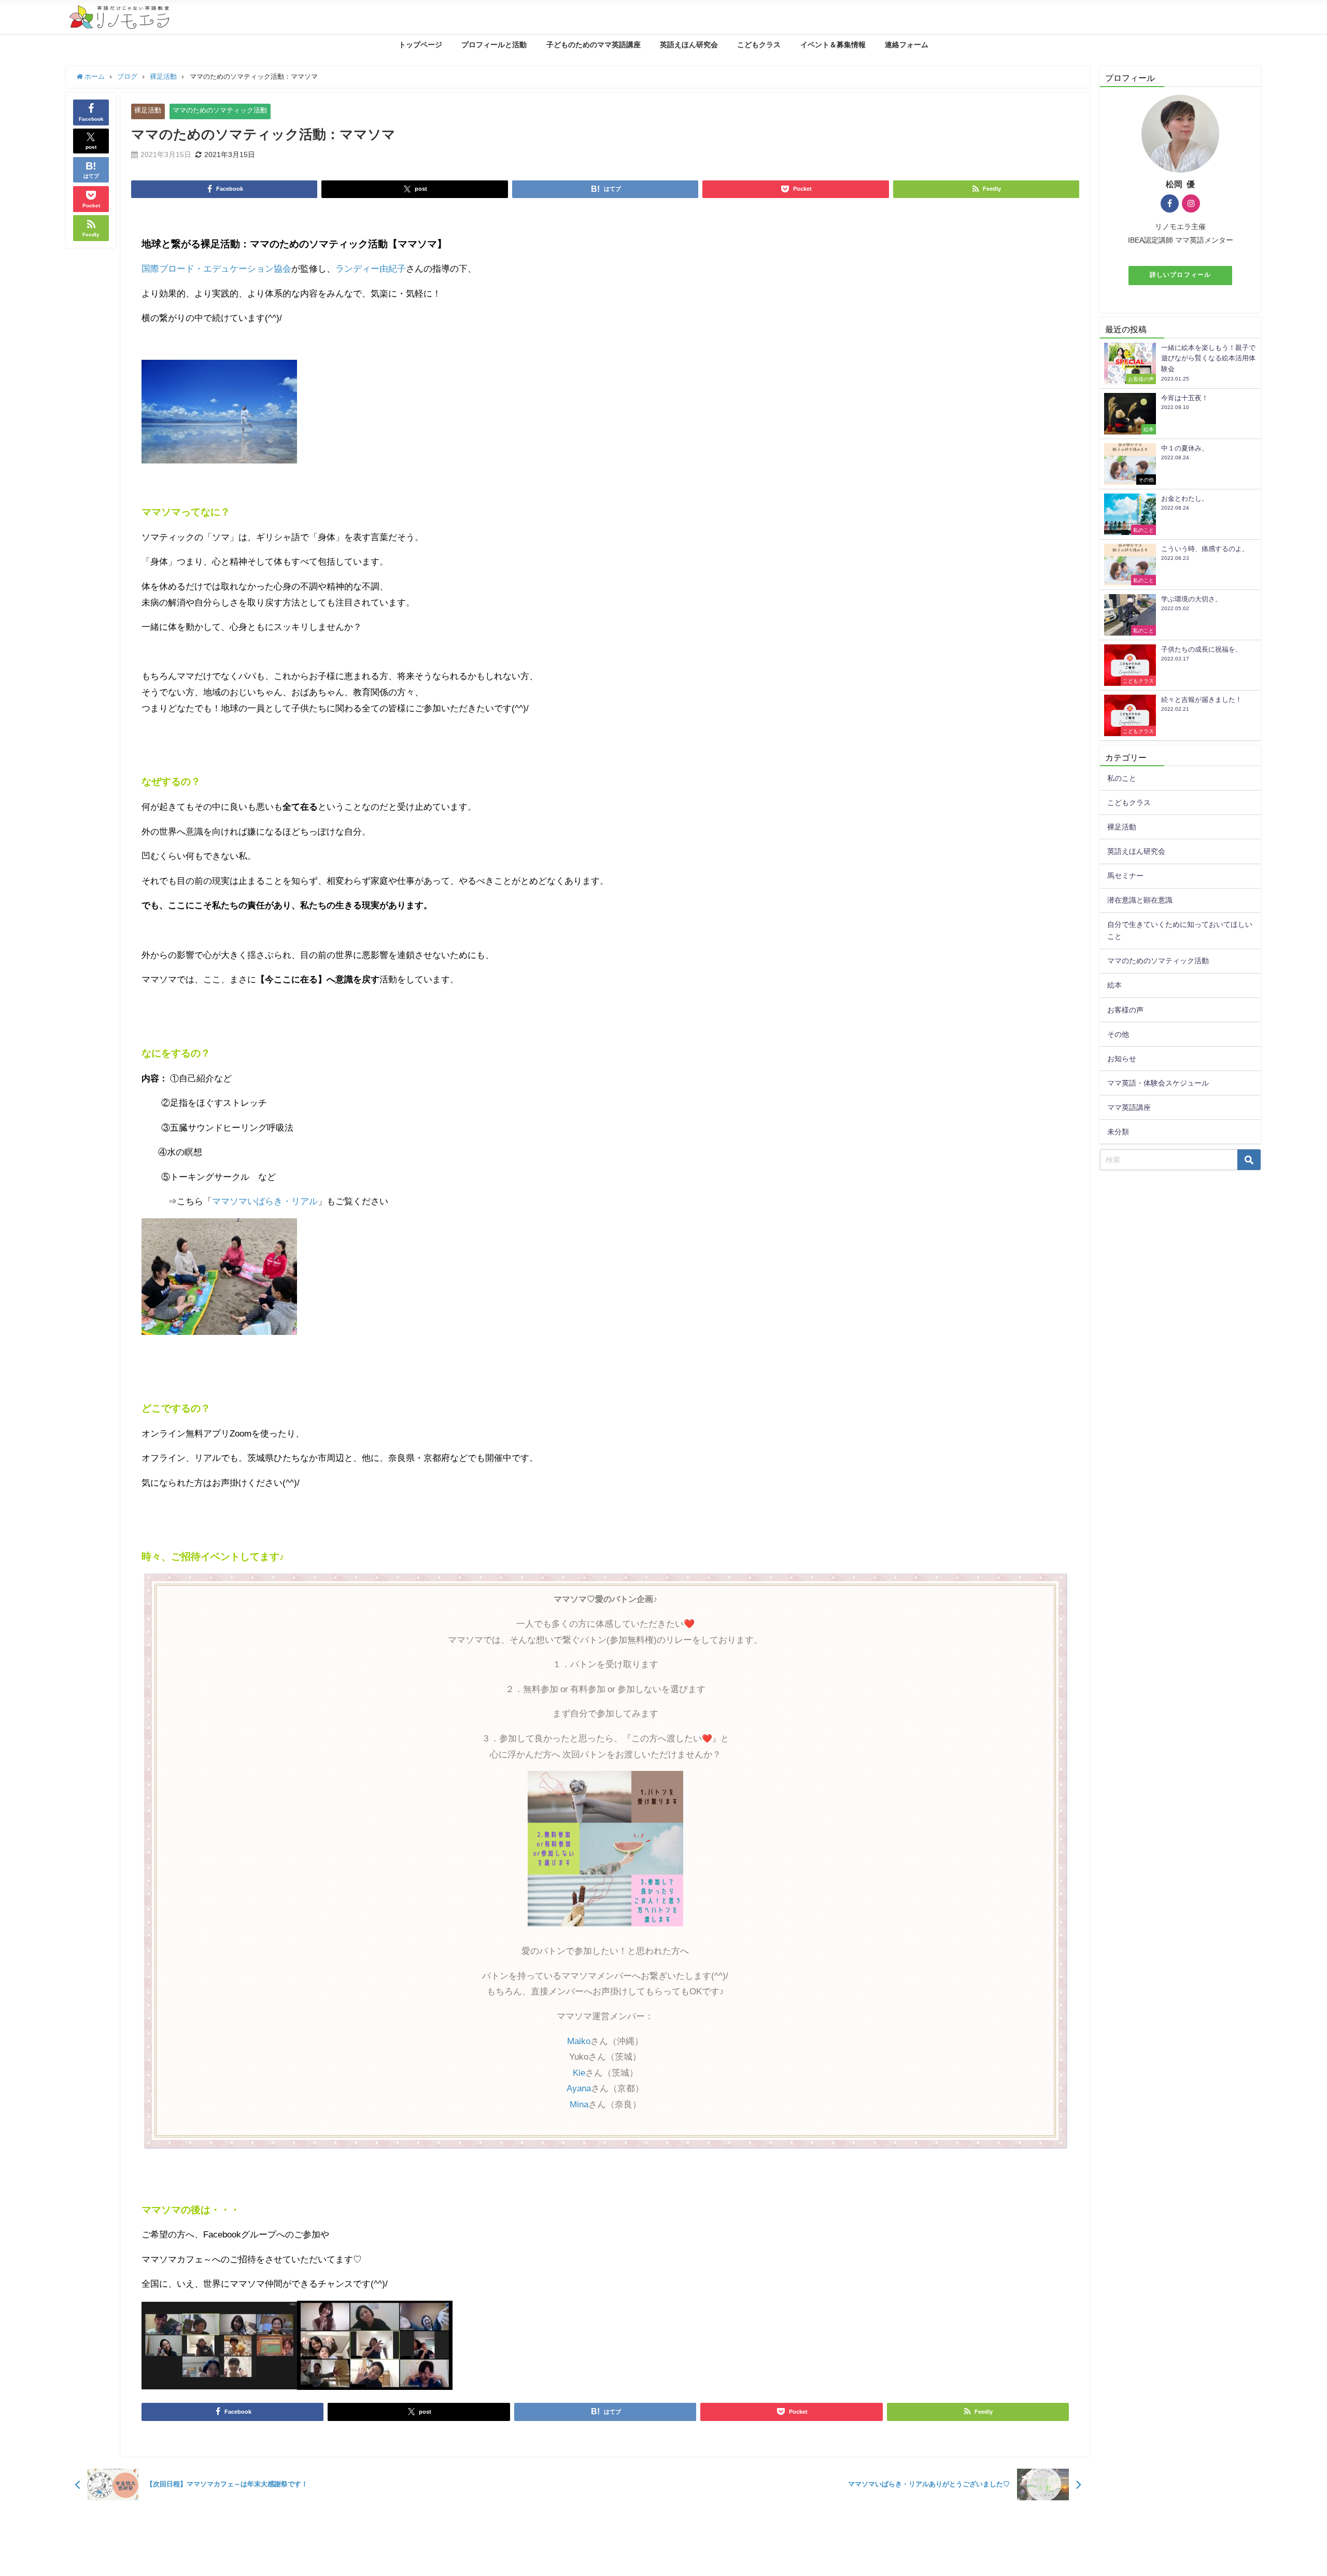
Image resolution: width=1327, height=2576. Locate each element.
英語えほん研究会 (689, 45)
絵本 (1114, 985)
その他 (1118, 1034)
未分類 (1118, 1132)
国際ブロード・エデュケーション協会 (216, 268)
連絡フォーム (907, 45)
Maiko (579, 2041)
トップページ (420, 45)
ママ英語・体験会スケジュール (1158, 1083)
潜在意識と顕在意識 (1140, 900)
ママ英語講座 (1129, 1107)
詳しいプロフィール (1180, 275)
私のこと (1122, 778)
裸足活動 (148, 110)
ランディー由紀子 (371, 268)
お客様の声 (1125, 1010)
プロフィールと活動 (494, 45)
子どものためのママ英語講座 (594, 45)
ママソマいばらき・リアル (265, 1201)
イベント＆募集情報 (833, 45)
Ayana (579, 2088)
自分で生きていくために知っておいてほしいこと (1180, 930)
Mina (579, 2104)
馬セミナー (1125, 876)
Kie (579, 2072)
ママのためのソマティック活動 (220, 110)
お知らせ (1122, 1059)
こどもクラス (759, 45)
